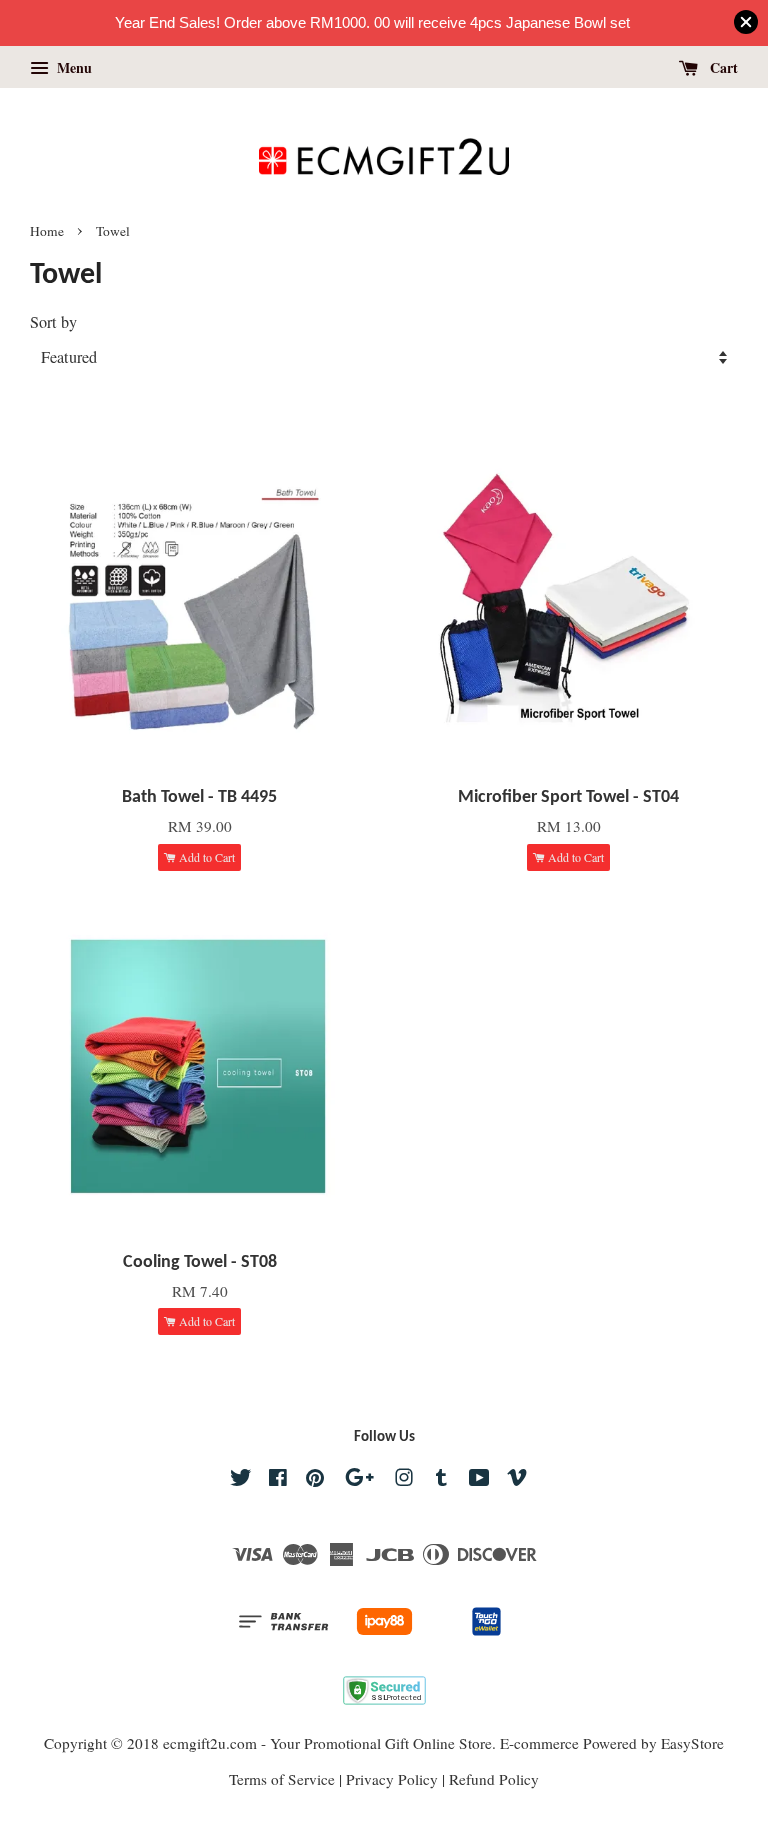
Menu (72, 67)
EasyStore (692, 1743)
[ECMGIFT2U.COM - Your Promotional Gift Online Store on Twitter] (241, 1480)
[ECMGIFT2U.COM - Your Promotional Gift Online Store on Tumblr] (441, 1480)
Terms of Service (282, 1779)
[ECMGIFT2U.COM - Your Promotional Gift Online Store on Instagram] (404, 1480)
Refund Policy (494, 1779)
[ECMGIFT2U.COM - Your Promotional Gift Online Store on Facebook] (278, 1480)
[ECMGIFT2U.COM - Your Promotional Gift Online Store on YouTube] (479, 1480)
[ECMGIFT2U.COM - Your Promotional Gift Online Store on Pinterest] (315, 1480)
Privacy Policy (392, 1779)
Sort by (53, 322)
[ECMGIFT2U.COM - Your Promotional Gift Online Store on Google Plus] (359, 1480)
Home (47, 231)
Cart (722, 67)
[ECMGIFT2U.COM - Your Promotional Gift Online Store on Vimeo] (517, 1480)
